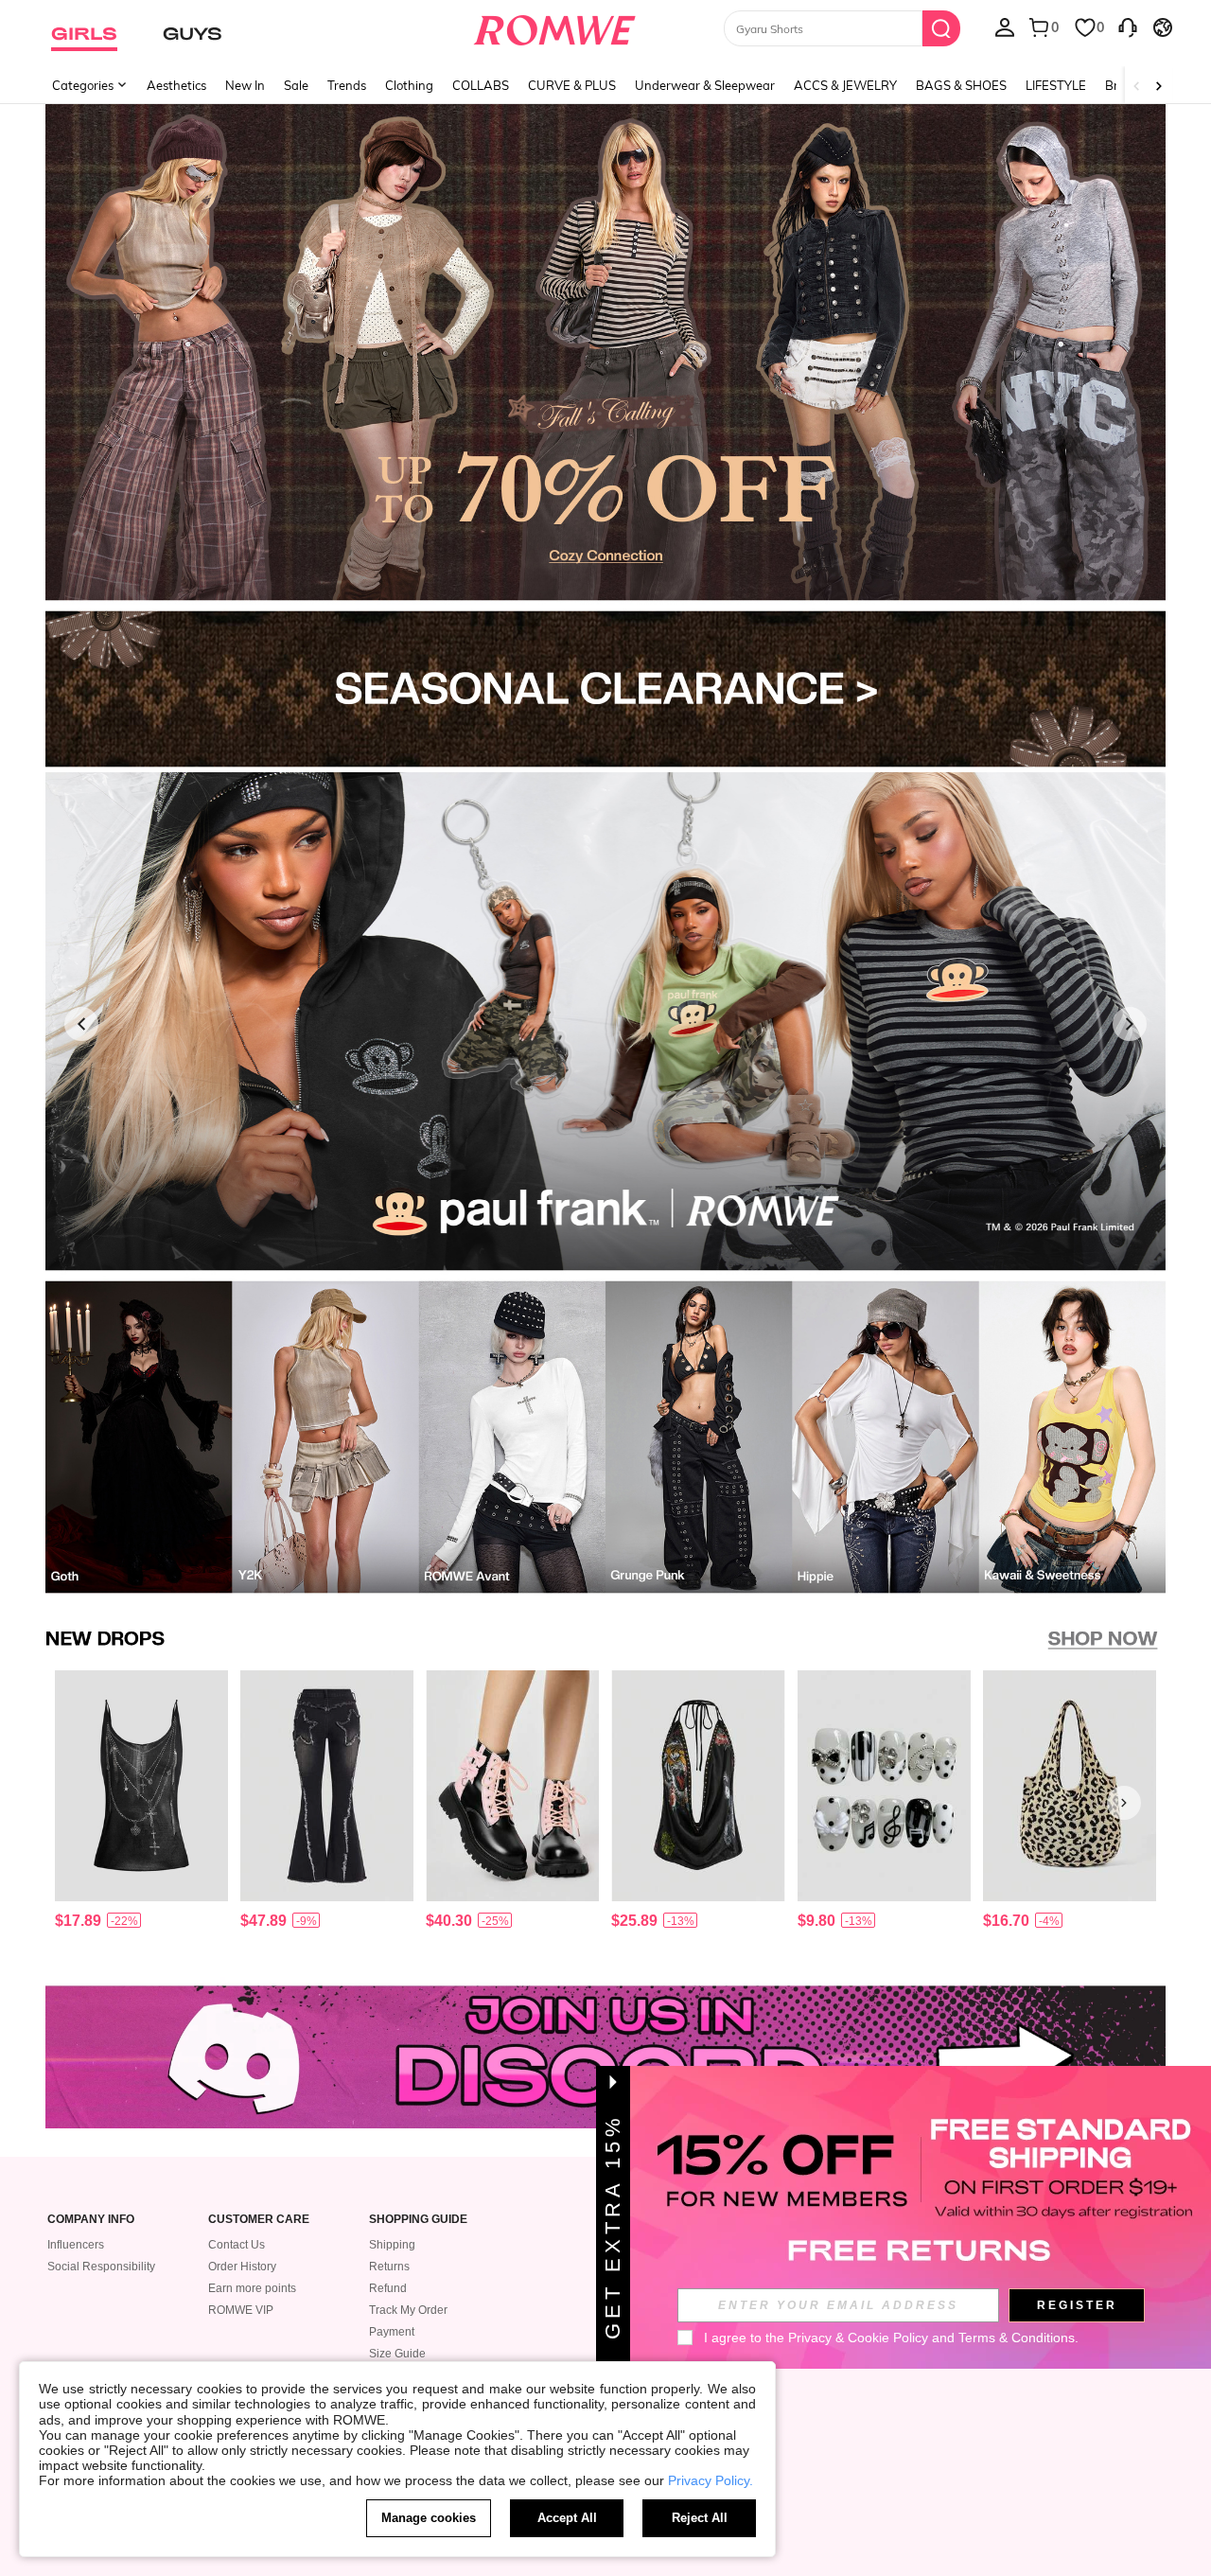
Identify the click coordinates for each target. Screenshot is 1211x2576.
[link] (605, 354)
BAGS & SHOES (961, 85)
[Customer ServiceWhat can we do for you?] (1128, 26)
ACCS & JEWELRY (845, 85)
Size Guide (397, 2354)
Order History (242, 2267)
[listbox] (1005, 26)
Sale (296, 85)
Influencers (76, 2245)
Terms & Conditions (1017, 2338)
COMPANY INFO (91, 2220)
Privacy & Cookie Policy (858, 2338)
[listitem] (141, 1803)
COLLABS (481, 85)
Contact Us (237, 2245)
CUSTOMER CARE (259, 2220)
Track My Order (408, 2310)
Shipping (392, 2245)
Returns (389, 2267)
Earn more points (252, 2288)
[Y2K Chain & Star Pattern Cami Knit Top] (141, 1786)
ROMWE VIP (241, 2310)
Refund (388, 2288)
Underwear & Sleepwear (705, 85)
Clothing (409, 85)
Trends (347, 85)
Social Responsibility (101, 2267)
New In (245, 85)
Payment (392, 2332)
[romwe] (554, 26)
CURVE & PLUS (572, 85)
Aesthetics (176, 85)
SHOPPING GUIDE (418, 2220)
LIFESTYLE (1056, 85)
